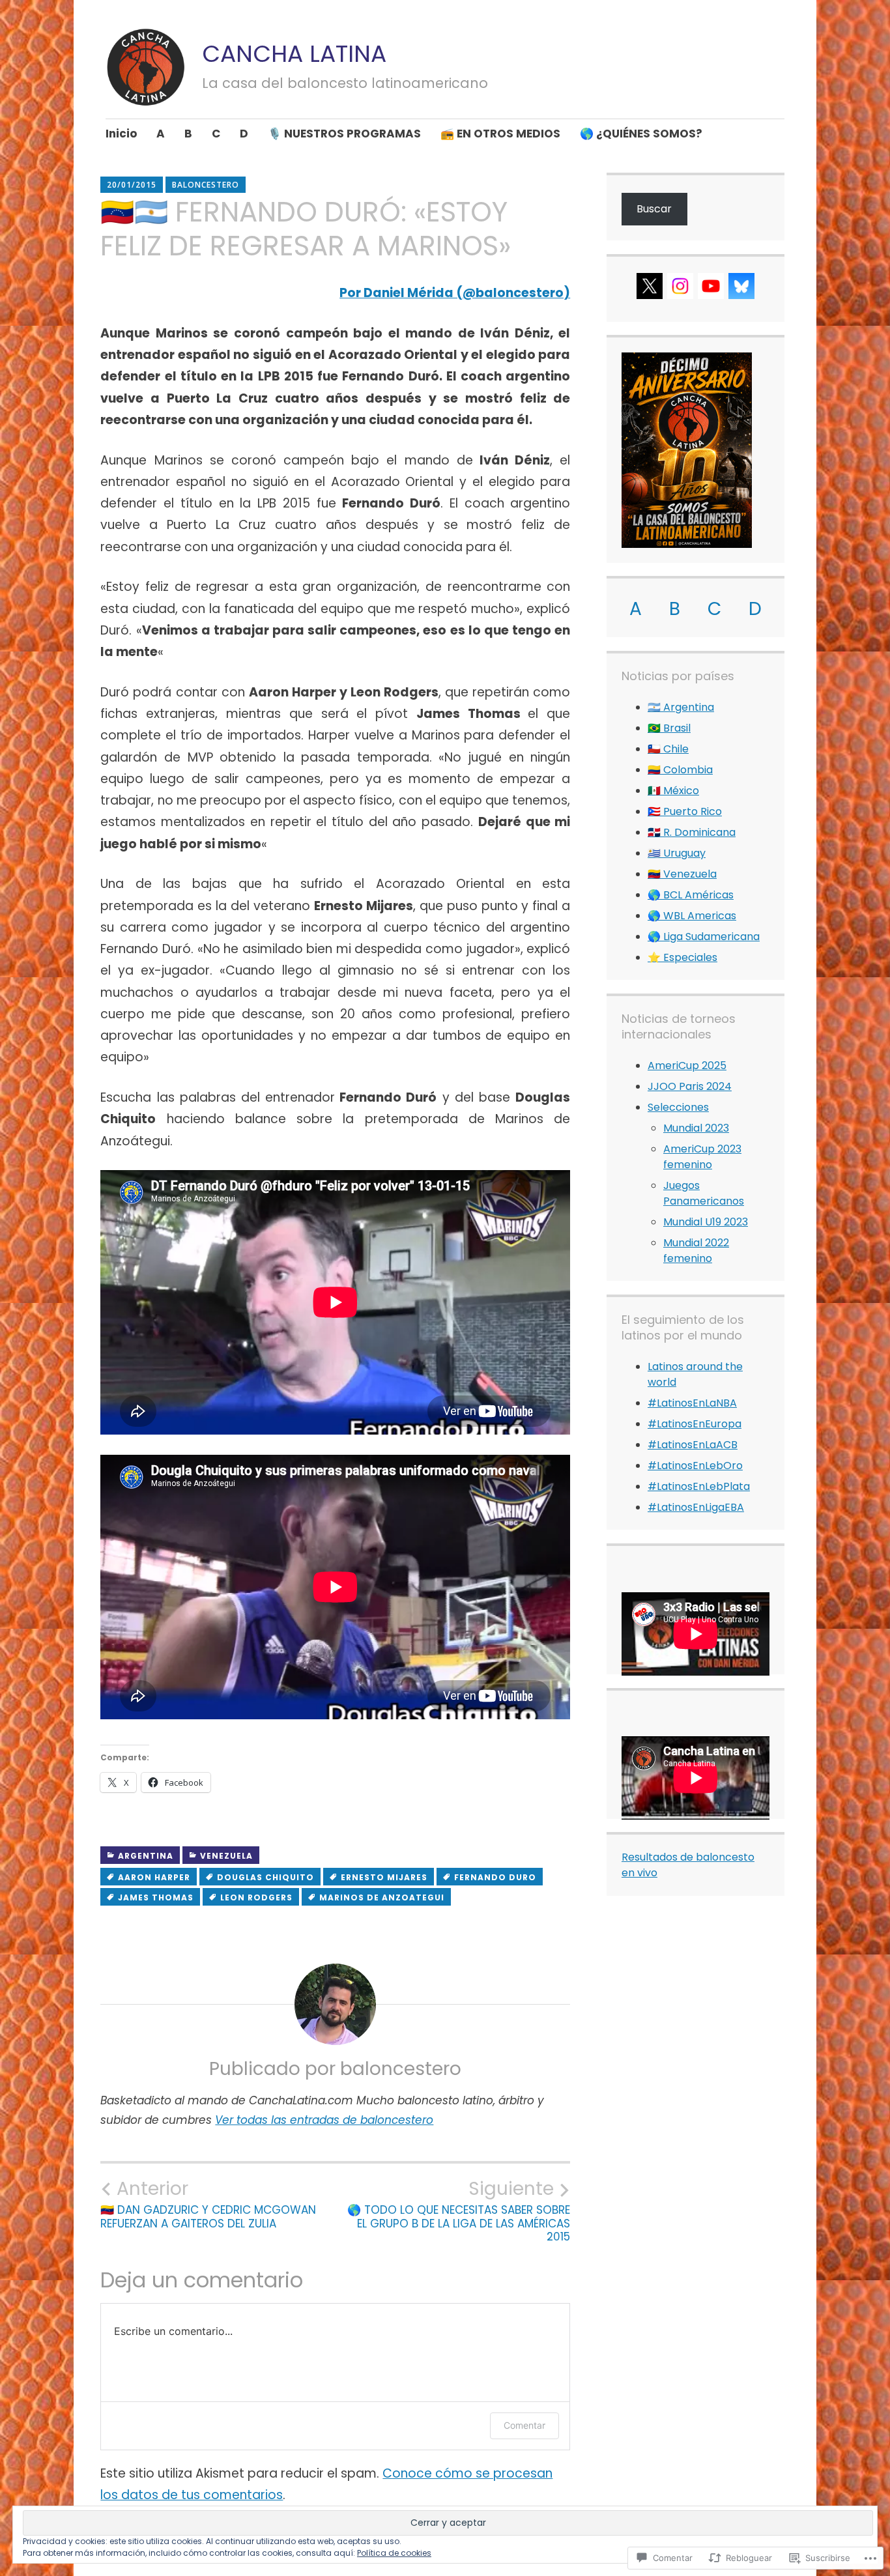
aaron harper (154, 1877)
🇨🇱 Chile (668, 749)
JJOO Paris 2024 (690, 1086)
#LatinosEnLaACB (693, 1445)
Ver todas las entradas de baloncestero (324, 2120)
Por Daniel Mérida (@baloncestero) (455, 293)
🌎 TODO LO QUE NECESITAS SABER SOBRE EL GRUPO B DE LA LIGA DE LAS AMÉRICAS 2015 (459, 2211)
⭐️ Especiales (682, 957)
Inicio (121, 134)
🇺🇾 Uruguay (677, 853)
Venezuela (226, 1856)
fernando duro (495, 1877)
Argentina (146, 1856)
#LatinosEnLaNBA (692, 1403)
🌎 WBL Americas (692, 916)
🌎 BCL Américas (691, 895)
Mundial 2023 (696, 1128)
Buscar (654, 209)
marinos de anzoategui (382, 1897)
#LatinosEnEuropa (695, 1424)
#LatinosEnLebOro (695, 1466)
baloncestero (206, 185)
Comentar (524, 2425)
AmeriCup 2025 (687, 1066)
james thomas (156, 1897)
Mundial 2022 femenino (696, 1251)
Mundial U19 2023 (706, 1222)
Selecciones (678, 1107)
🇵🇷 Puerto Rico (685, 811)
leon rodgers (256, 1897)
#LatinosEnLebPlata (699, 1486)
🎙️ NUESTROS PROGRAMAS (344, 134)
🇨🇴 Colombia (680, 770)
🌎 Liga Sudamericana (704, 937)
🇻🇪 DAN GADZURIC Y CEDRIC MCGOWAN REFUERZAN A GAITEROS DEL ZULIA (208, 2204)
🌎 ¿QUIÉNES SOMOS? (641, 134)
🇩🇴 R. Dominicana (692, 832)
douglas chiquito (266, 1877)
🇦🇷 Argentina (681, 707)
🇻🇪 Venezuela (682, 874)
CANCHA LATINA (294, 54)
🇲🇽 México (673, 791)
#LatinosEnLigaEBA (696, 1507)
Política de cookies (394, 2553)
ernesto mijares (384, 1877)
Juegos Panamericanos (704, 1193)
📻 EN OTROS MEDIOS (500, 134)
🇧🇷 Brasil (669, 728)
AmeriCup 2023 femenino (702, 1157)
